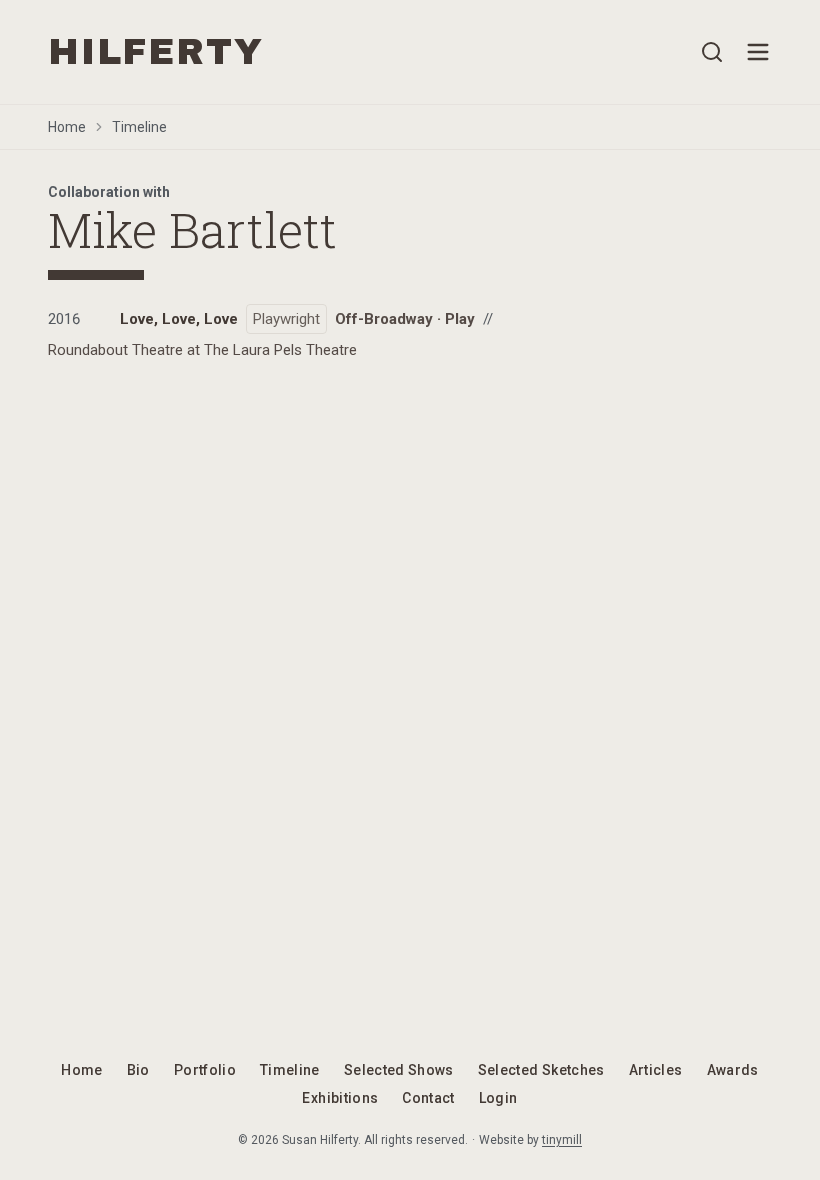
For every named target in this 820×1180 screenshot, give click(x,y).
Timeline (139, 127)
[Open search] (712, 52)
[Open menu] (758, 52)
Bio (138, 1070)
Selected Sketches (541, 1070)
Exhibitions (340, 1098)
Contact (428, 1098)
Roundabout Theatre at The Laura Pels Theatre (202, 350)
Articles (656, 1070)
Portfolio (205, 1070)
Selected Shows (399, 1070)
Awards (733, 1070)
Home (67, 127)
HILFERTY (155, 52)
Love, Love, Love (179, 319)
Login (498, 1098)
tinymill (562, 1140)
